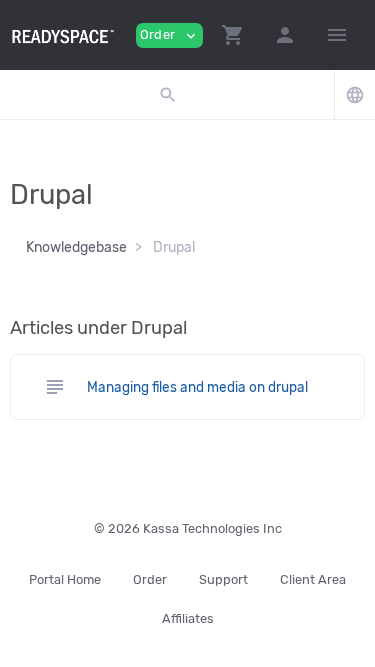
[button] (233, 35)
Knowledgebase (76, 247)
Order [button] (169, 35)
